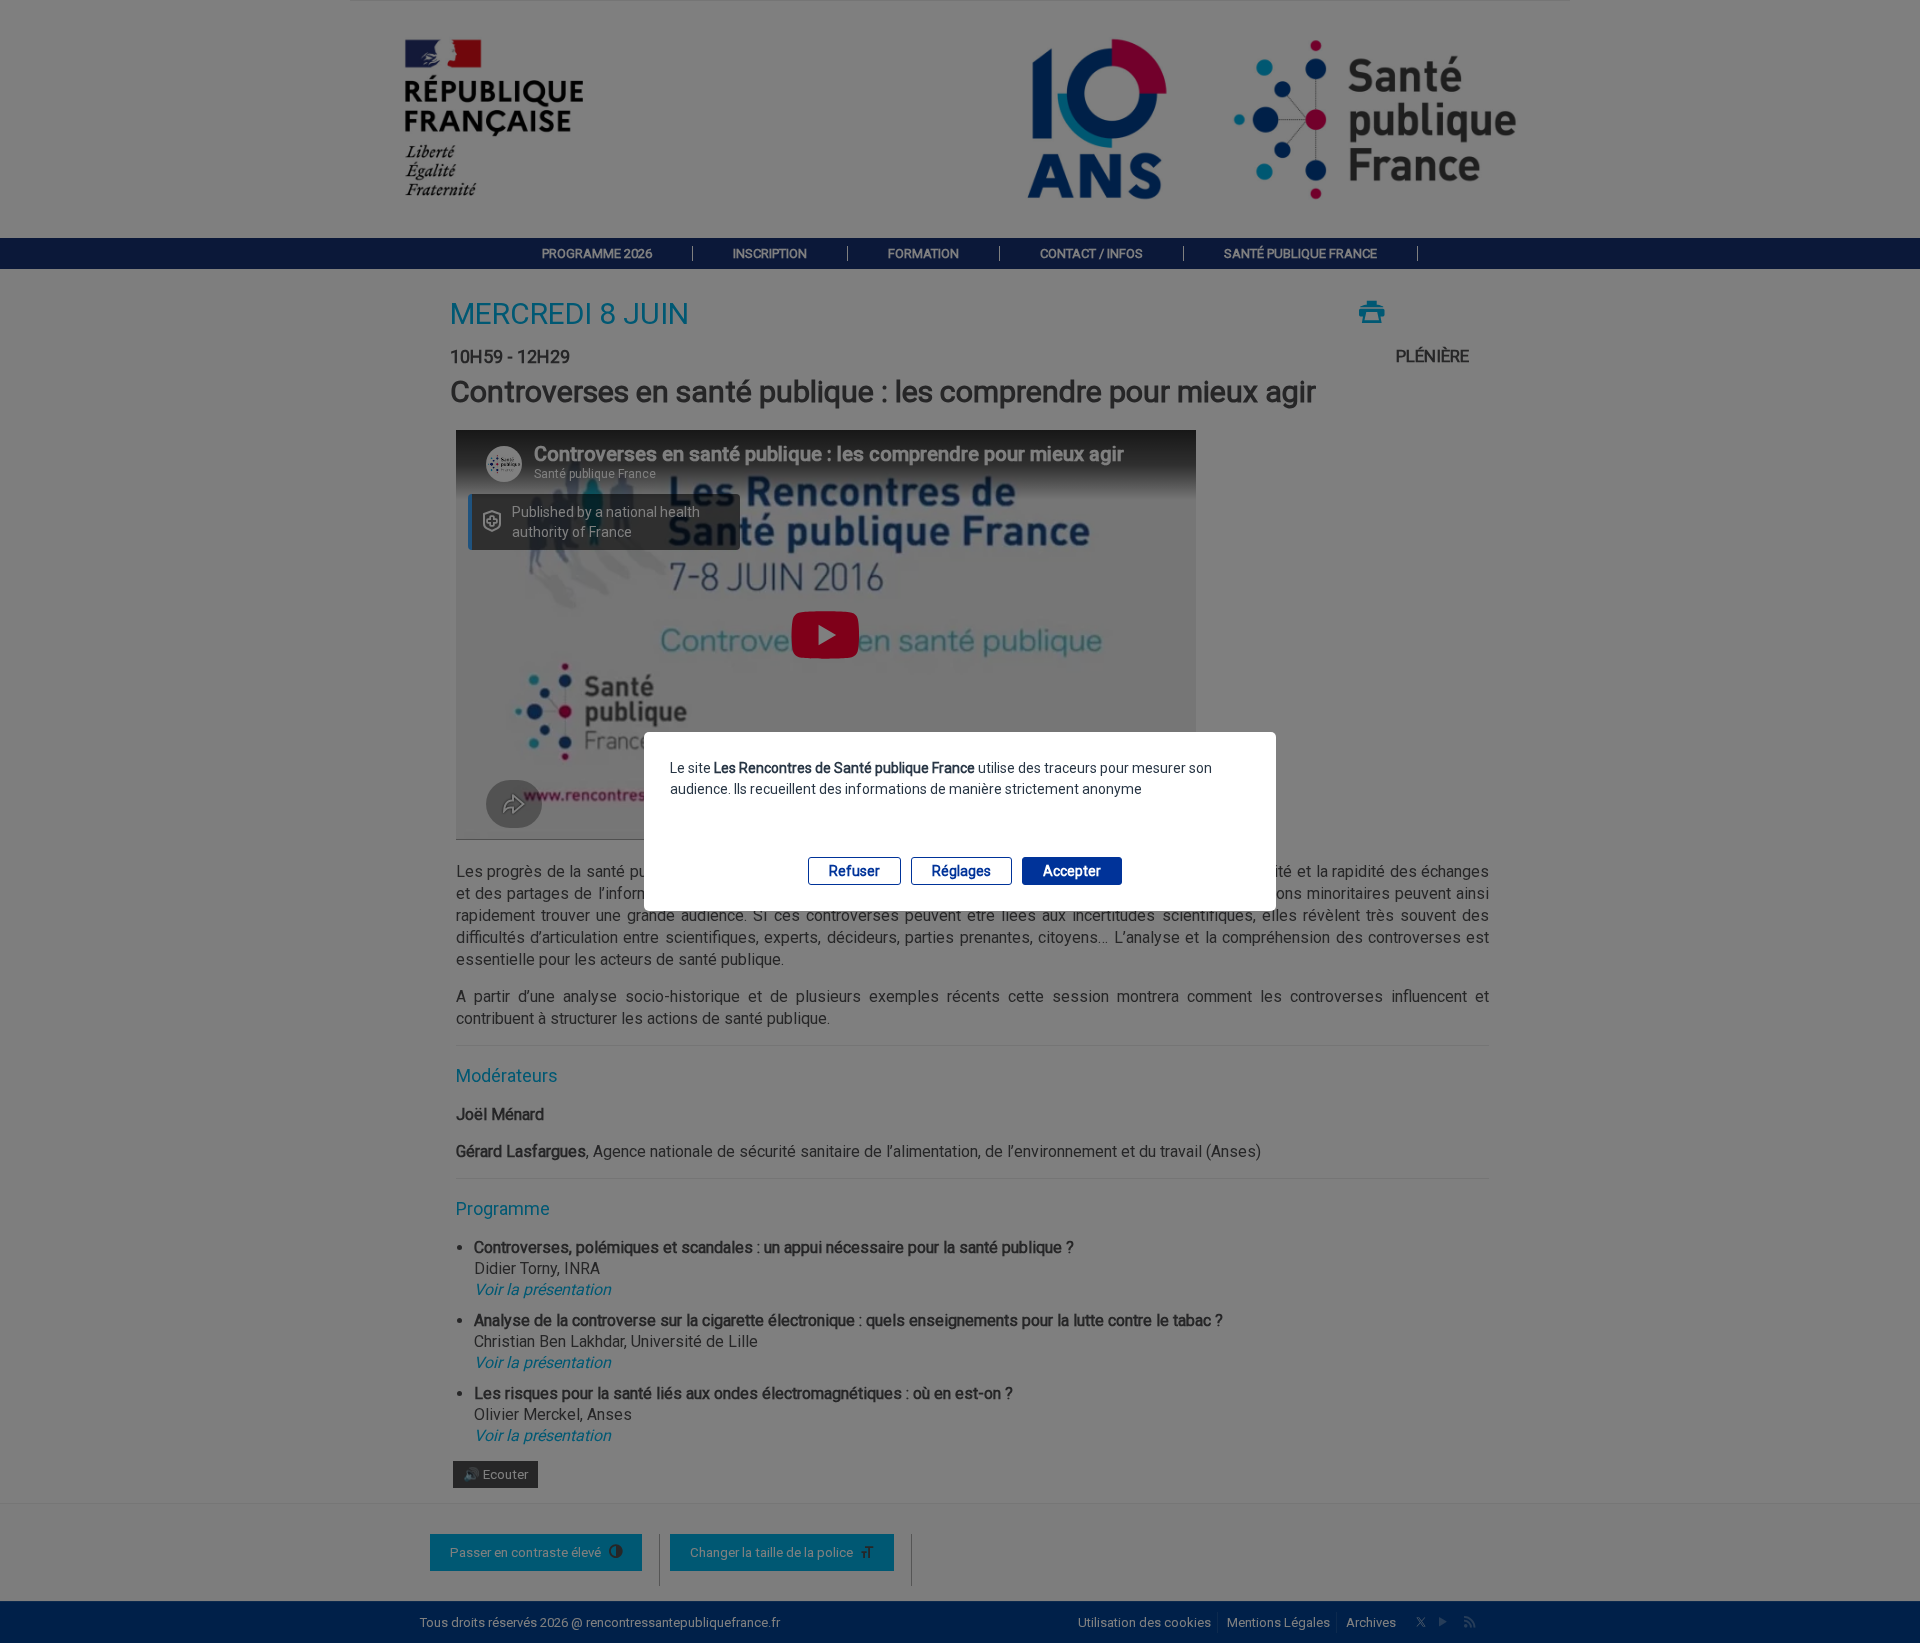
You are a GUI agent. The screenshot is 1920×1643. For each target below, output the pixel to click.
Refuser (854, 871)
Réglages (961, 871)
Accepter (1072, 871)
